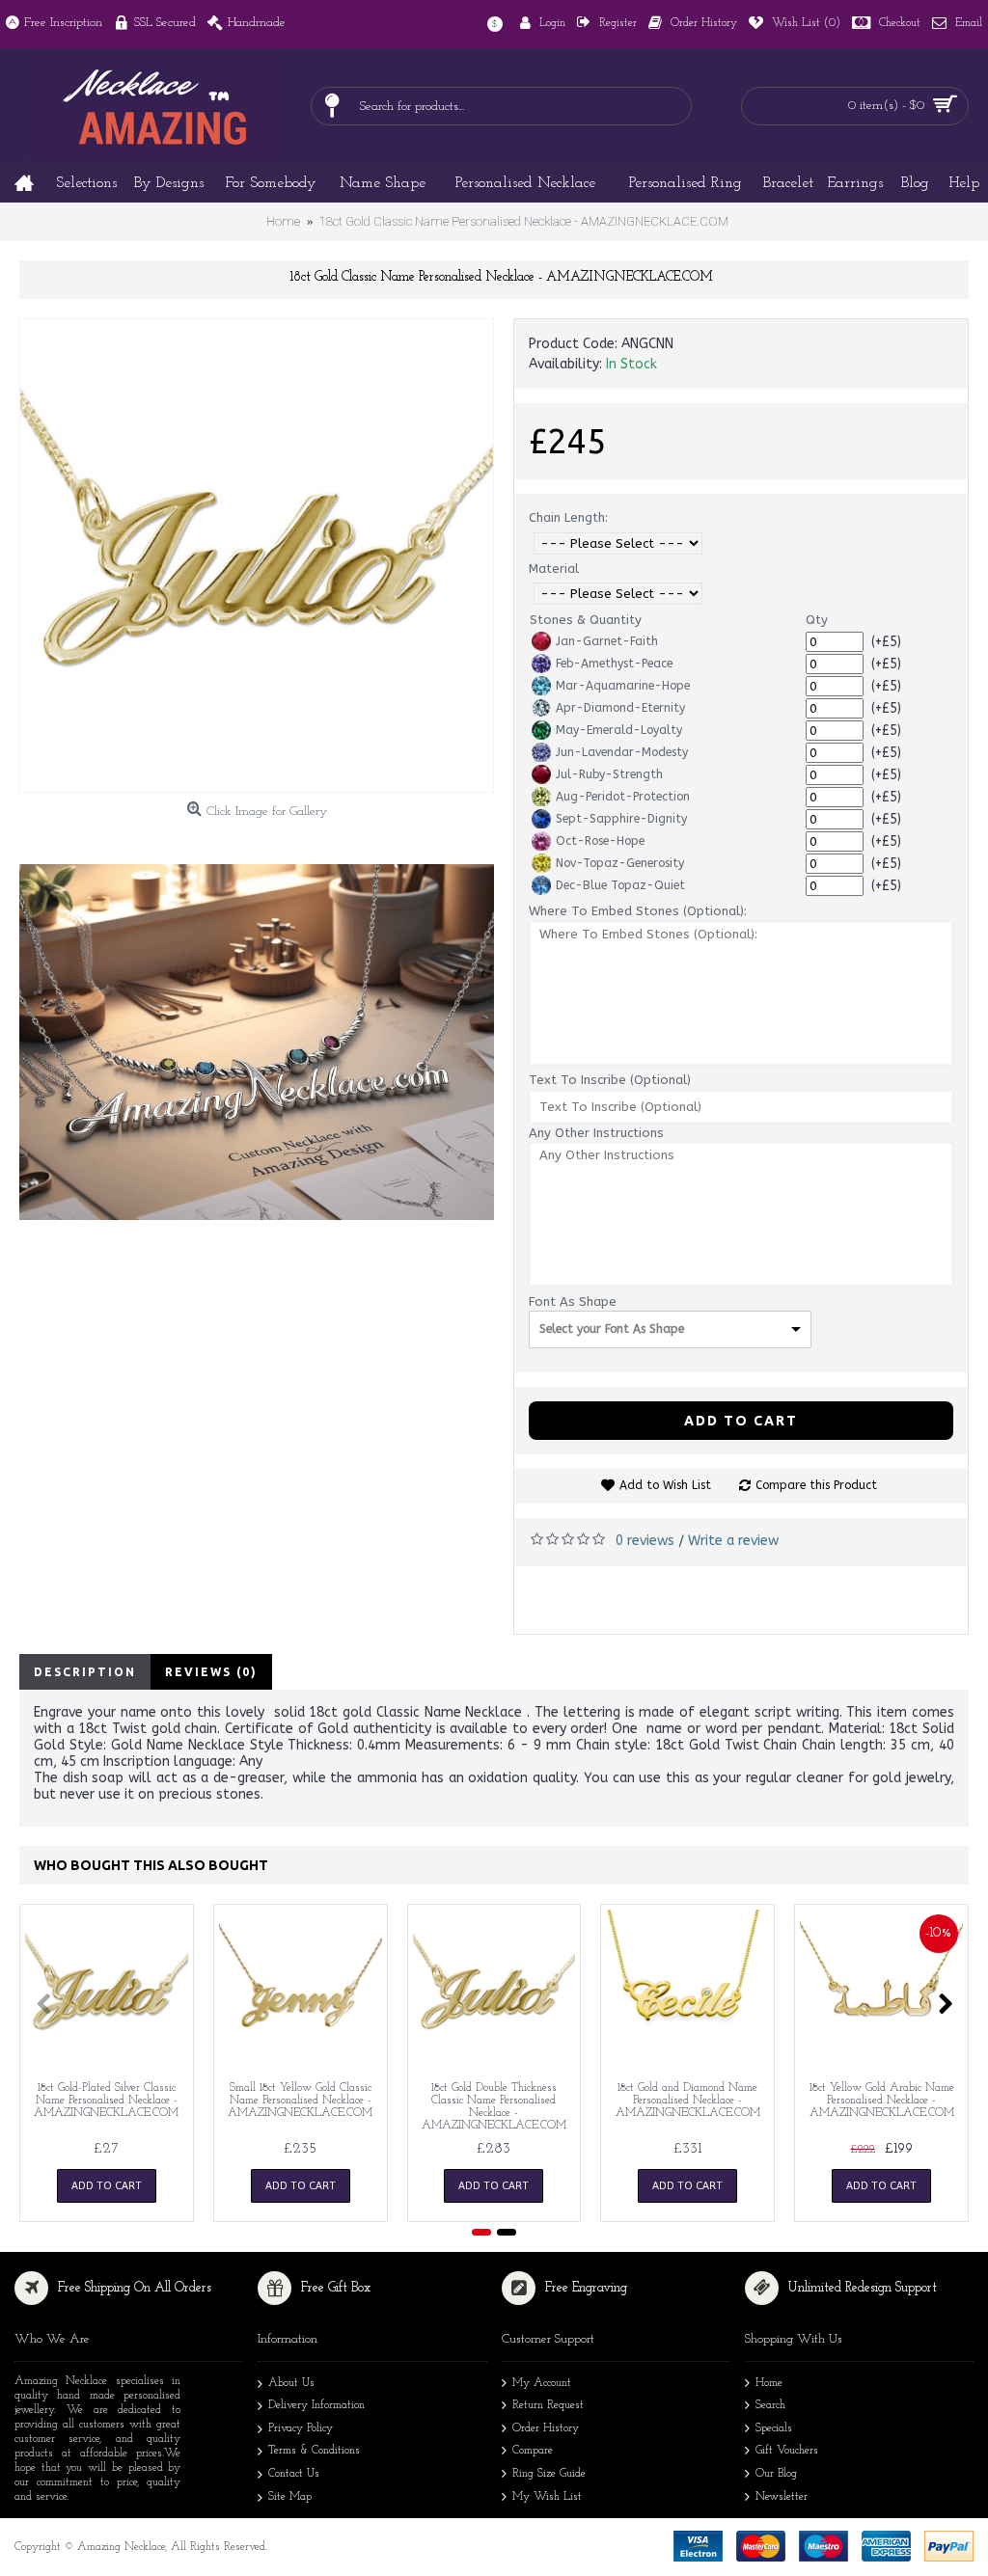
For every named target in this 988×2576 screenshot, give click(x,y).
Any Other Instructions (596, 1133)
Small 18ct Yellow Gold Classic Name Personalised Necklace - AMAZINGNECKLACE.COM (300, 2101)
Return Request (548, 2405)
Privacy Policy (301, 2428)
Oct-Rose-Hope (600, 841)
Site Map (290, 2497)
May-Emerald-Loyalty (619, 730)
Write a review (733, 1541)
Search (770, 2405)
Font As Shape (573, 1302)
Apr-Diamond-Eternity (620, 708)
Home (769, 2383)
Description (85, 1672)
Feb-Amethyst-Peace (614, 664)
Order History (546, 2428)
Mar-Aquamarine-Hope (623, 686)
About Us (291, 2383)
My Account (542, 2383)
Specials (774, 2428)
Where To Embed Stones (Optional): (638, 911)
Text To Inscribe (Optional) (610, 1080)
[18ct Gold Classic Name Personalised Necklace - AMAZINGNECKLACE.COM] (257, 556)
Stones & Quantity (586, 620)
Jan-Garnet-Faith (607, 641)
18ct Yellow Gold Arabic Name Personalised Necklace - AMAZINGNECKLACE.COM (882, 2101)
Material (554, 569)
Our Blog (776, 2474)
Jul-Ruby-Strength (609, 774)
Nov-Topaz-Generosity (620, 863)
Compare (533, 2451)
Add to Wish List (665, 1485)
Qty (817, 620)
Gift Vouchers (787, 2451)
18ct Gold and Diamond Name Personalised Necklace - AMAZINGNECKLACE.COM (688, 2101)
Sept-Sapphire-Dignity (621, 819)
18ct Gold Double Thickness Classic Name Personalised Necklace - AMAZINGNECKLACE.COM (494, 2107)
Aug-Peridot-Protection (623, 797)
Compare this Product (816, 1485)
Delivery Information (316, 2405)
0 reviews (645, 1541)
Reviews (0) (211, 1672)
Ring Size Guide (549, 2474)
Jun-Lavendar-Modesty (622, 752)
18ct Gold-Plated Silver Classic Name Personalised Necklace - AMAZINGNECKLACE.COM (106, 2101)
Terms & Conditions (314, 2451)
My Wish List (547, 2497)
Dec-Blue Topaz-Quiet (620, 885)
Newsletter (782, 2497)
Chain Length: (568, 517)
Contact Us (294, 2474)
